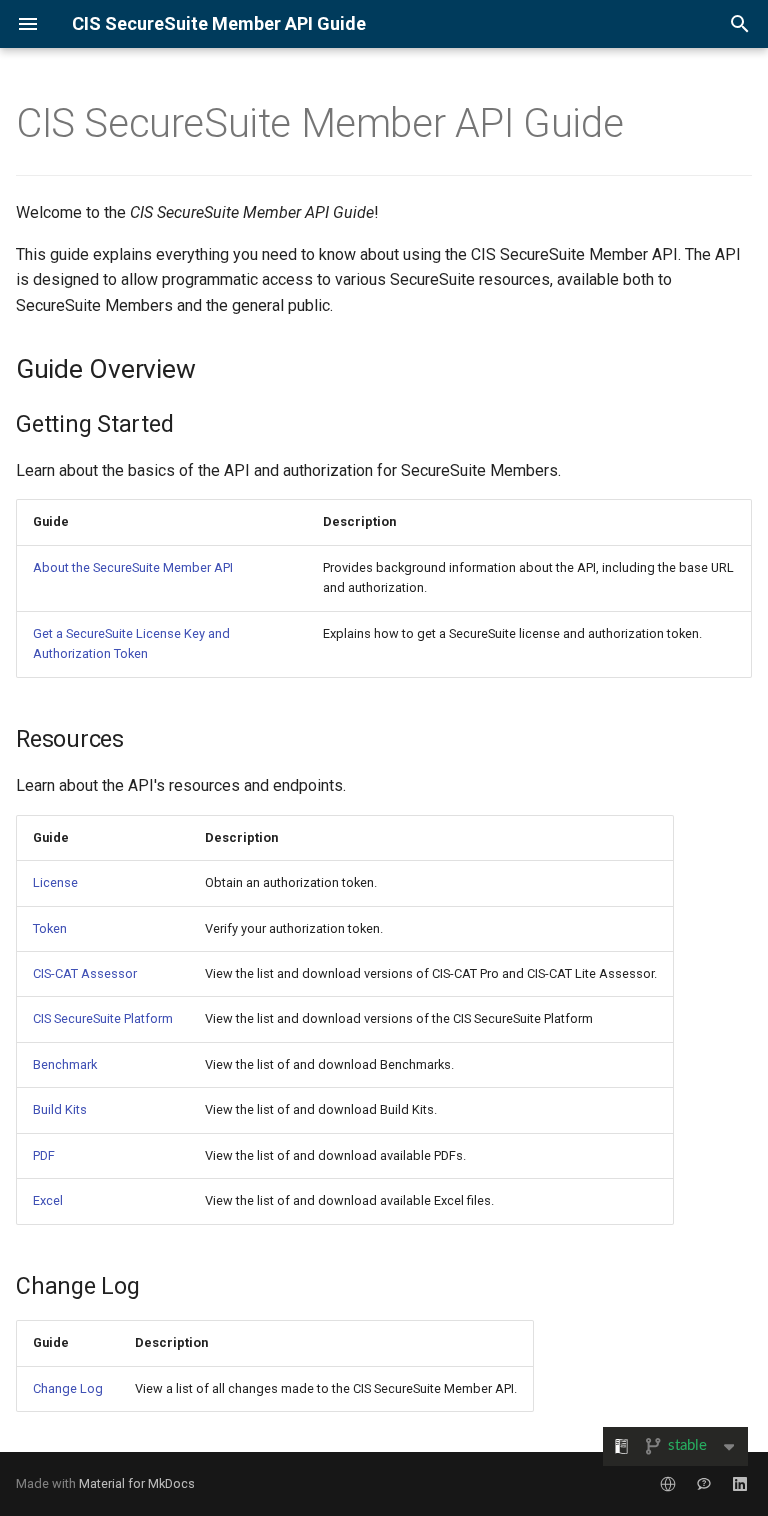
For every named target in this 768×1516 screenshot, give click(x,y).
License (55, 882)
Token (50, 928)
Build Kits (60, 1109)
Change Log (68, 1388)
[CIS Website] (668, 1484)
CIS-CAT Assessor (85, 973)
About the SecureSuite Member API (133, 567)
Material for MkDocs (137, 1483)
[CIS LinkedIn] (740, 1484)
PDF (44, 1155)
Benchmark (65, 1064)
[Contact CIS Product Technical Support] (704, 1484)
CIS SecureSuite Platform (103, 1018)
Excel (48, 1200)
